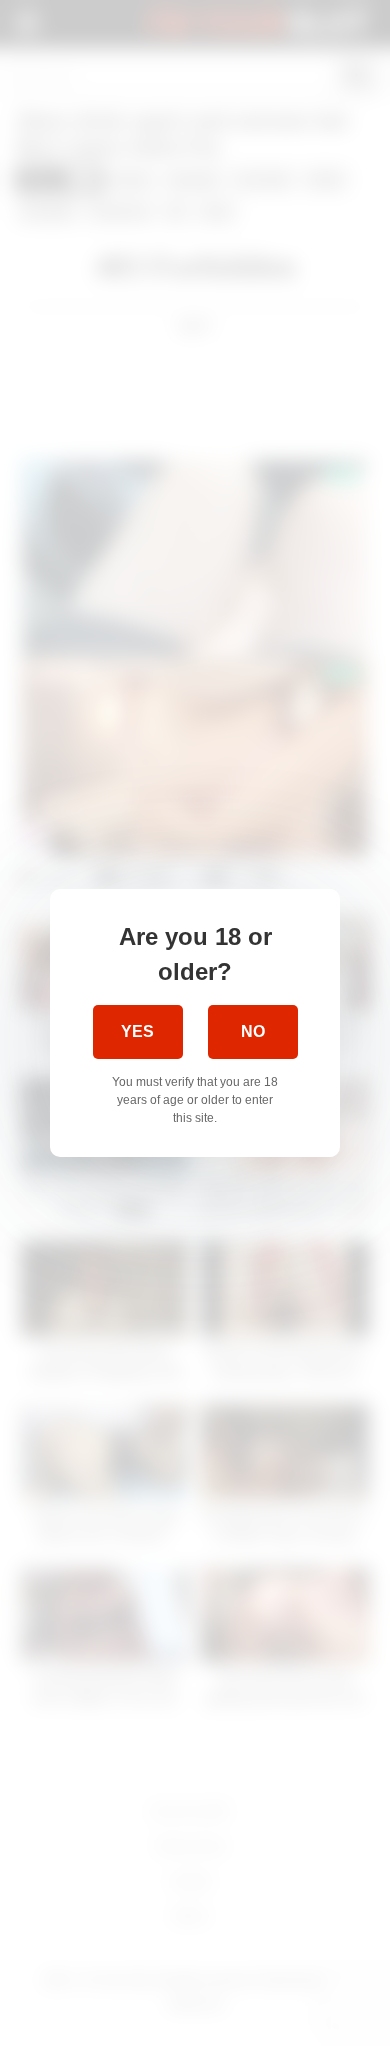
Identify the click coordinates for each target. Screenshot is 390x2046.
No (253, 1031)
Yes (137, 1031)
